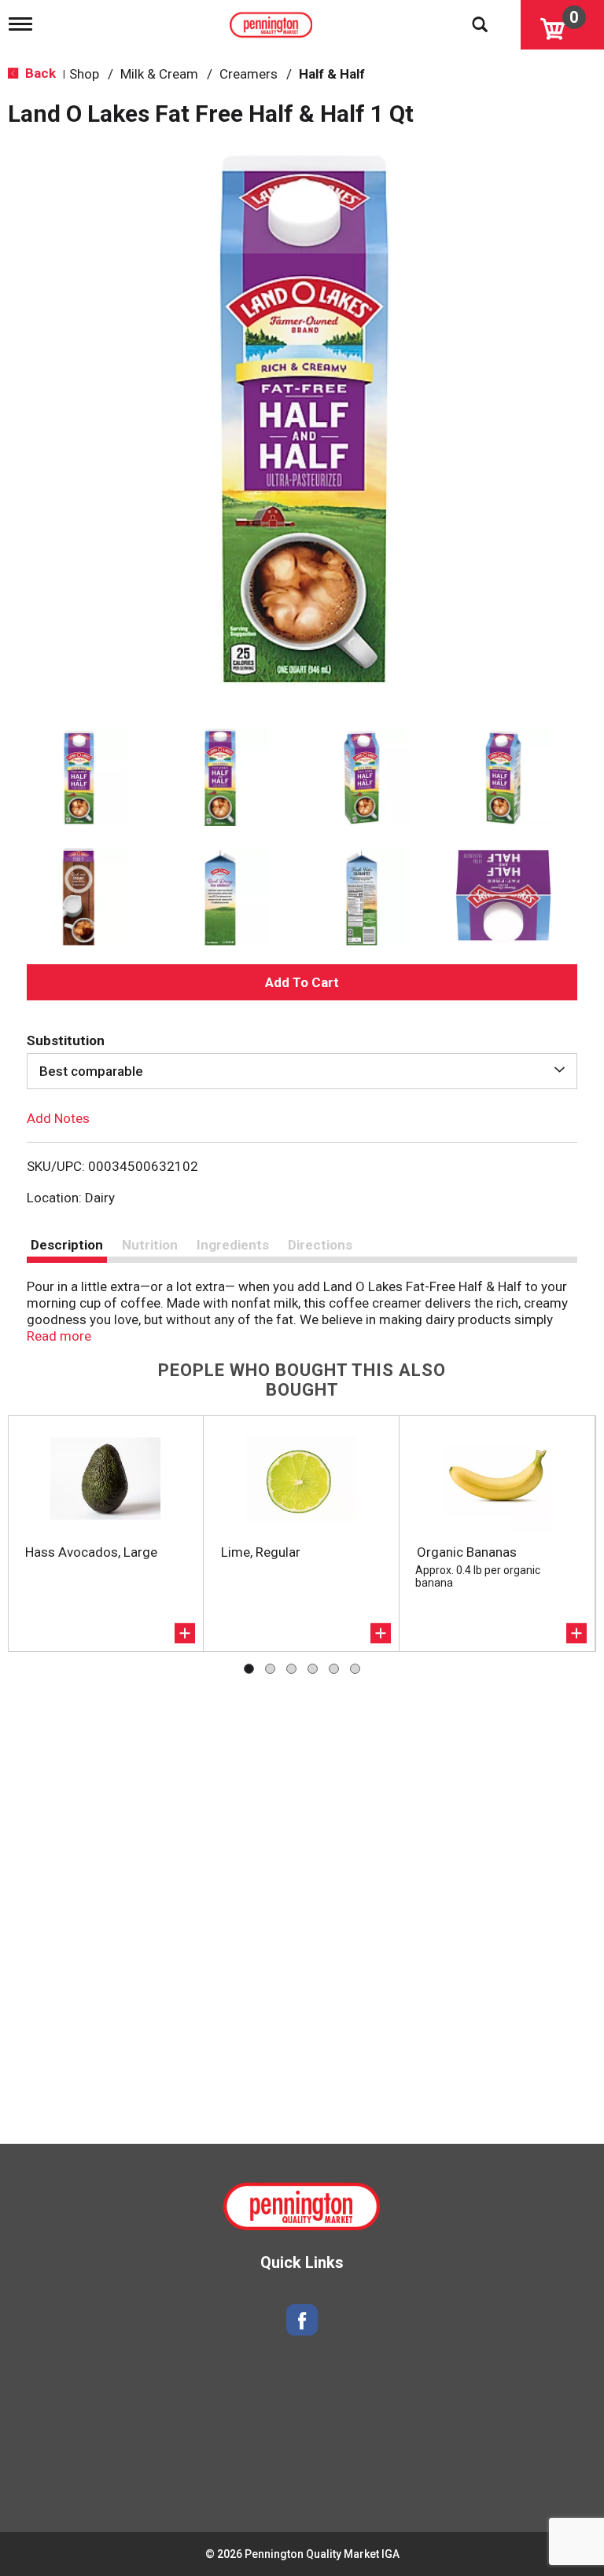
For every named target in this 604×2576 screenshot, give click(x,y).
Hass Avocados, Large (91, 1552)
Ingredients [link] (233, 1245)
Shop (84, 74)
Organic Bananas (467, 1552)
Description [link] (67, 1245)
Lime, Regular (261, 1552)
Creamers (249, 74)
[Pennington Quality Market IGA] (273, 21)
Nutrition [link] (150, 1245)
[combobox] (302, 1071)
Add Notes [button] (58, 1118)
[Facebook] (302, 2320)
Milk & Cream (159, 74)
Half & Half (332, 74)
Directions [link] (320, 1245)
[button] (79, 777)
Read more (59, 1336)
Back (39, 73)
